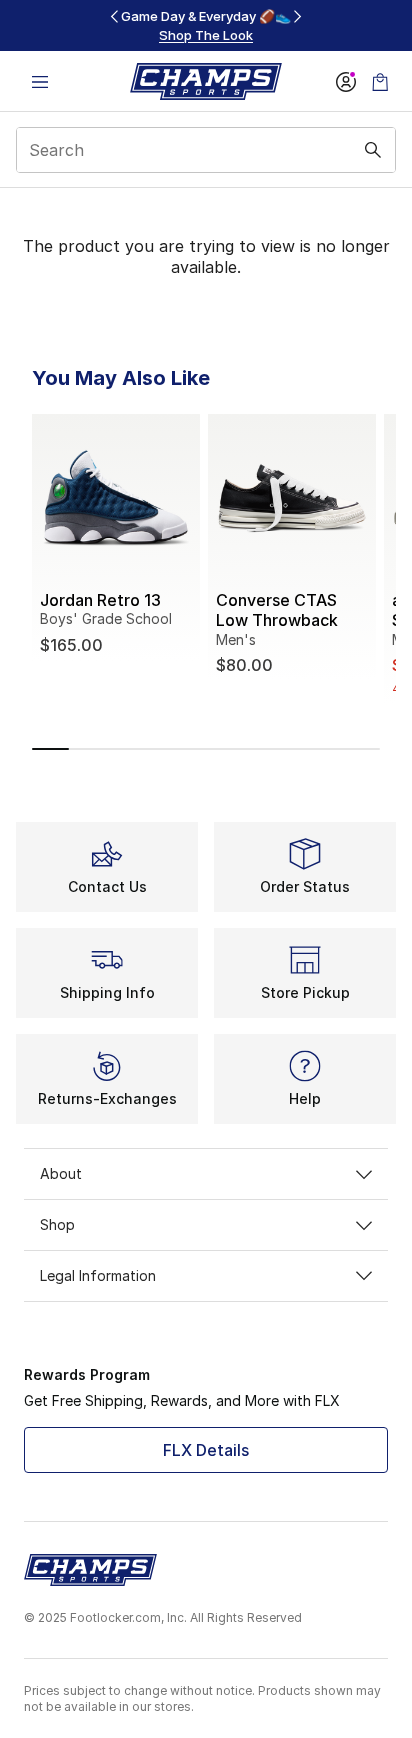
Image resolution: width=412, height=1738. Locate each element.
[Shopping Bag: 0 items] (380, 81)
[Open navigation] (40, 81)
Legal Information (98, 1275)
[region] (206, 25)
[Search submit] (373, 150)
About (61, 1173)
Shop (57, 1224)
